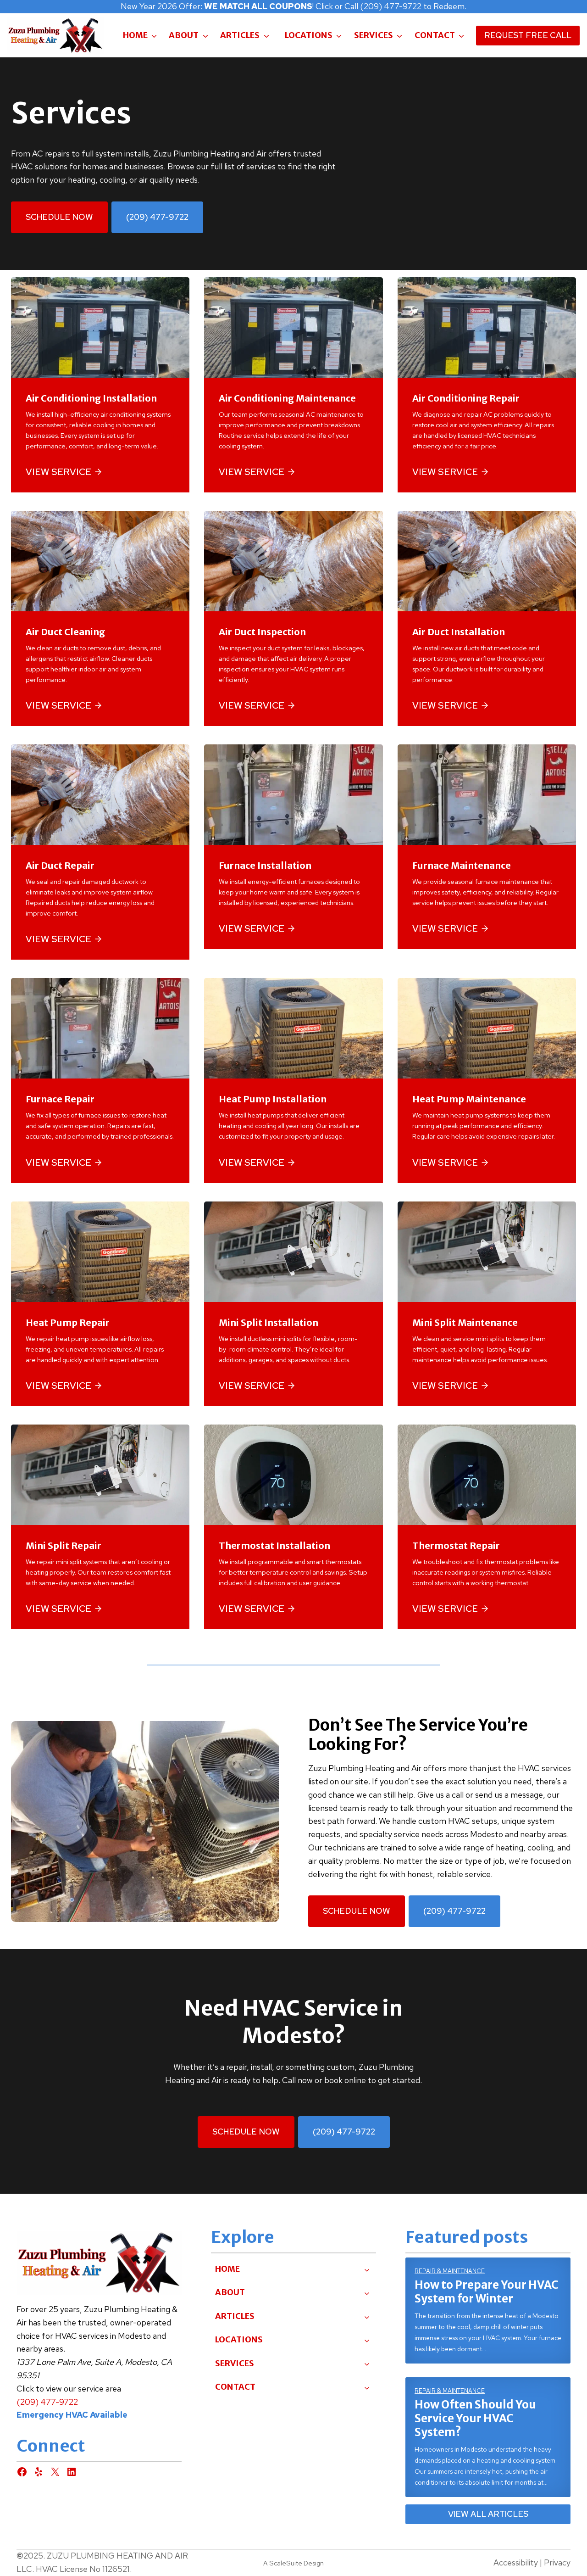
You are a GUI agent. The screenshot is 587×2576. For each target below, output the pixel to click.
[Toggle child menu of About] (367, 2293)
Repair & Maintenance (450, 2271)
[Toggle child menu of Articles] (367, 2316)
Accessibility (516, 2562)
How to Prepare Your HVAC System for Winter (487, 2292)
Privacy (557, 2562)
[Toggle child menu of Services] (367, 2364)
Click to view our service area (69, 2389)
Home (135, 35)
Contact (435, 35)
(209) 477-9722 (47, 2402)
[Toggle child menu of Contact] (367, 2387)
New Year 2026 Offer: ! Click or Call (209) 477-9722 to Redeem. (293, 6)
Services (374, 35)
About (184, 35)
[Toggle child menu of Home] (367, 2269)
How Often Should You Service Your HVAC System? (475, 2419)
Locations (309, 35)
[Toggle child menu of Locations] (367, 2340)
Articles (240, 35)
